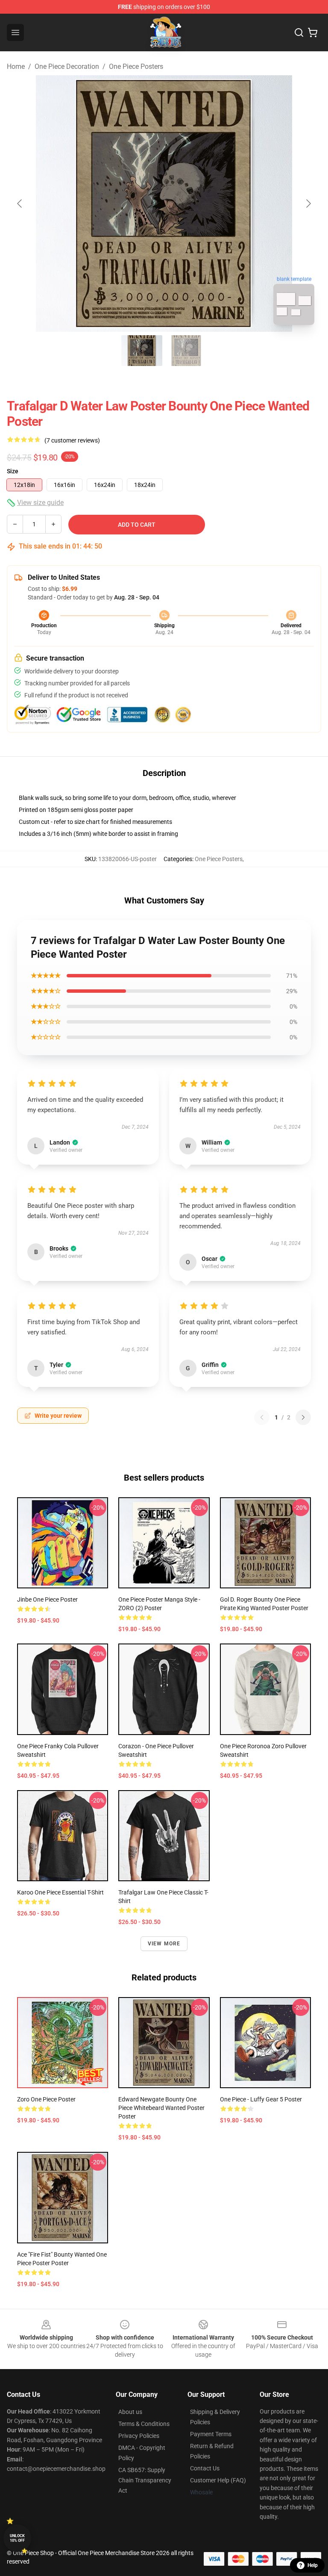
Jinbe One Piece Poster (47, 1599)
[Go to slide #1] (142, 351)
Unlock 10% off (17, 2538)
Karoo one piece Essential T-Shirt (60, 1892)
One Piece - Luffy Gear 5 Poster (261, 2099)
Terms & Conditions (144, 2424)
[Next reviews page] (303, 1417)
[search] (299, 32)
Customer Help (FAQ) (218, 2480)
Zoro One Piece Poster (46, 2099)
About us (130, 2412)
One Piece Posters (136, 66)
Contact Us (205, 2468)
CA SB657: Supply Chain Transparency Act (145, 2480)
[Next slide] (308, 204)
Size (13, 471)
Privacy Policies (139, 2436)
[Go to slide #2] (186, 351)
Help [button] (313, 2565)
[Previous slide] (20, 204)
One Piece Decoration (67, 66)
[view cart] (313, 32)
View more (164, 1944)
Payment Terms (211, 2434)
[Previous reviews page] (262, 1417)
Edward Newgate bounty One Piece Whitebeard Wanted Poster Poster (161, 2108)
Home (16, 66)
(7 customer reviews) (72, 440)
